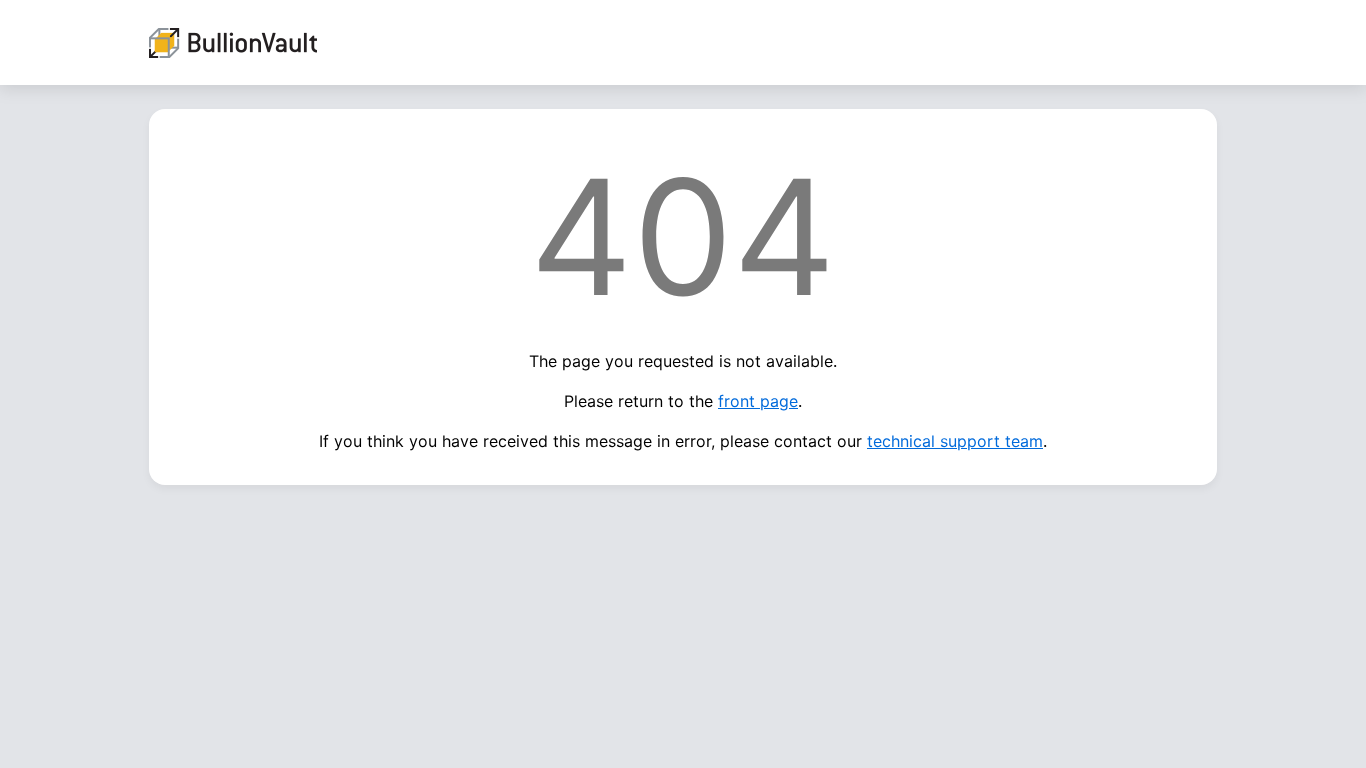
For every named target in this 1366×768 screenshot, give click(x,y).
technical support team (955, 441)
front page (758, 401)
